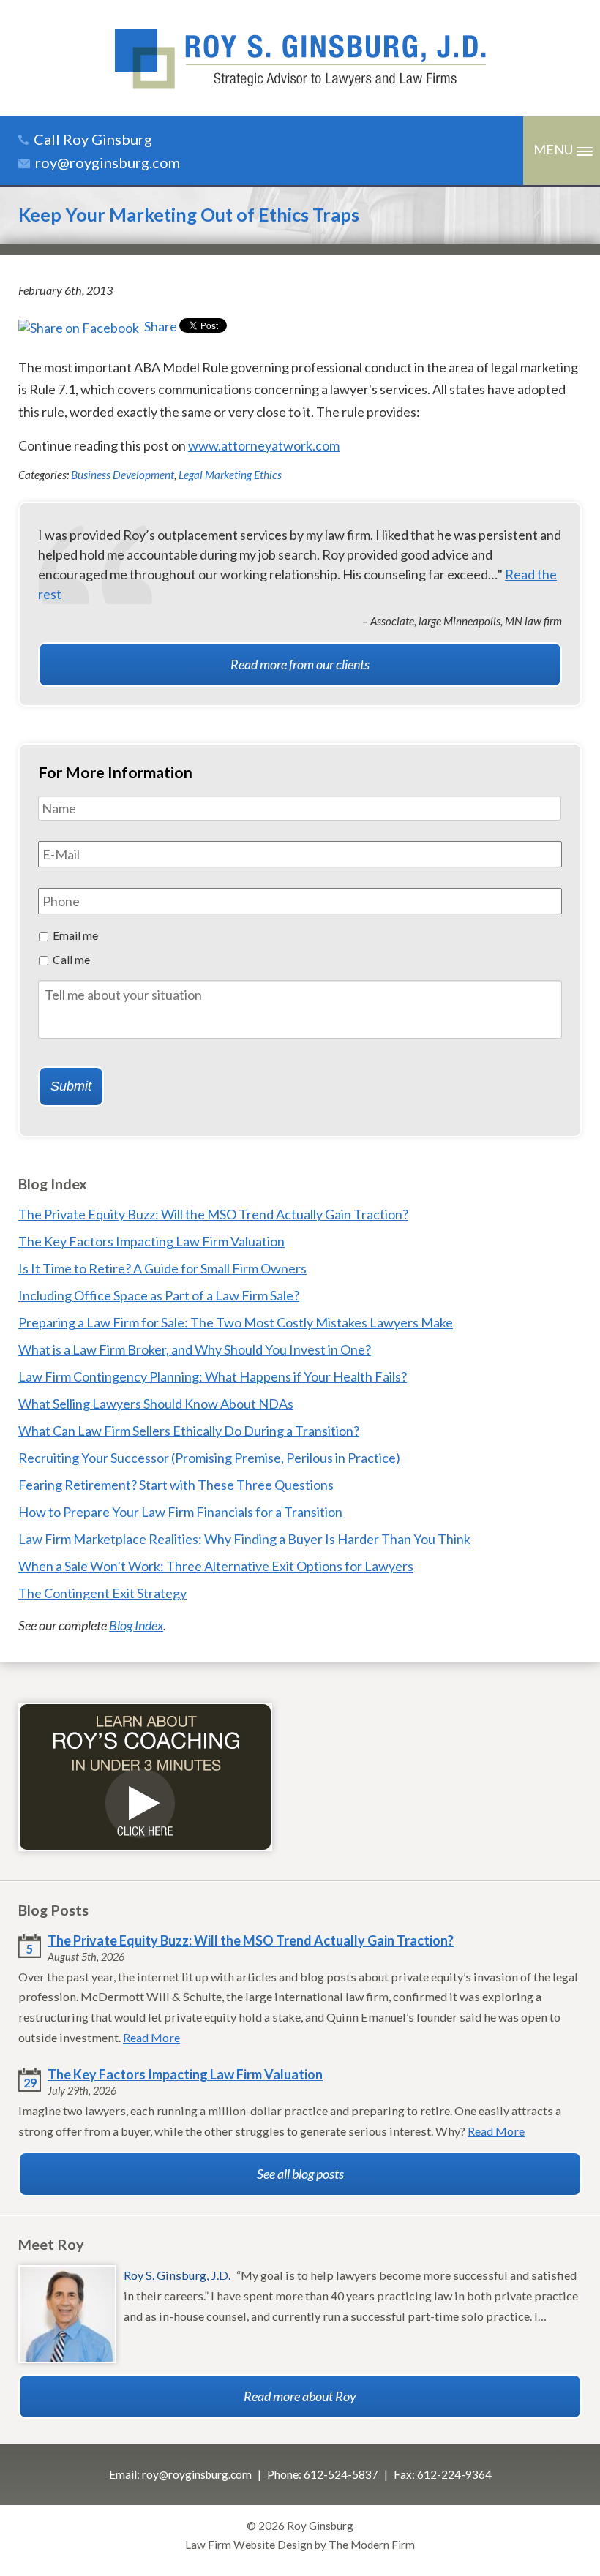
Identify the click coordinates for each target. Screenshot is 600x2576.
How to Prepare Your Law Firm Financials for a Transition (180, 1512)
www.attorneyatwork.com (264, 445)
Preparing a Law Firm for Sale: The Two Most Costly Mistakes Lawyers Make (236, 1322)
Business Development (123, 475)
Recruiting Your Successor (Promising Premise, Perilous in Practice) (209, 1458)
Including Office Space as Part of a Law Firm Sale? (159, 1295)
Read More (151, 2037)
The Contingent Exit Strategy (102, 1593)
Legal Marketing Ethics (230, 475)
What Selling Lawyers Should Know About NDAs (156, 1404)
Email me (75, 935)
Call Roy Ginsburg (93, 139)
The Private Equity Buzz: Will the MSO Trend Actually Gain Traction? (213, 1214)
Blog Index (136, 1625)
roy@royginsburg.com (108, 162)
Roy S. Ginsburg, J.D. (178, 2275)
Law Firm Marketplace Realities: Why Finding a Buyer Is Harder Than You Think (244, 1539)
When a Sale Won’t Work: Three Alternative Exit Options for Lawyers (216, 1566)
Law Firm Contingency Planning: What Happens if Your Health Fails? (213, 1376)
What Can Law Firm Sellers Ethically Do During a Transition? (189, 1431)
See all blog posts (300, 2174)
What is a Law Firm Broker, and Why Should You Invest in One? (195, 1349)
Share (160, 326)
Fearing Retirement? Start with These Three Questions (176, 1485)
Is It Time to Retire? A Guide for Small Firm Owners (162, 1268)
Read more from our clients (300, 664)
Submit (71, 1086)
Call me (71, 959)
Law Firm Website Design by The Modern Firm (300, 2545)
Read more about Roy (300, 2396)
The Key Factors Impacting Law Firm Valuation (151, 1241)
